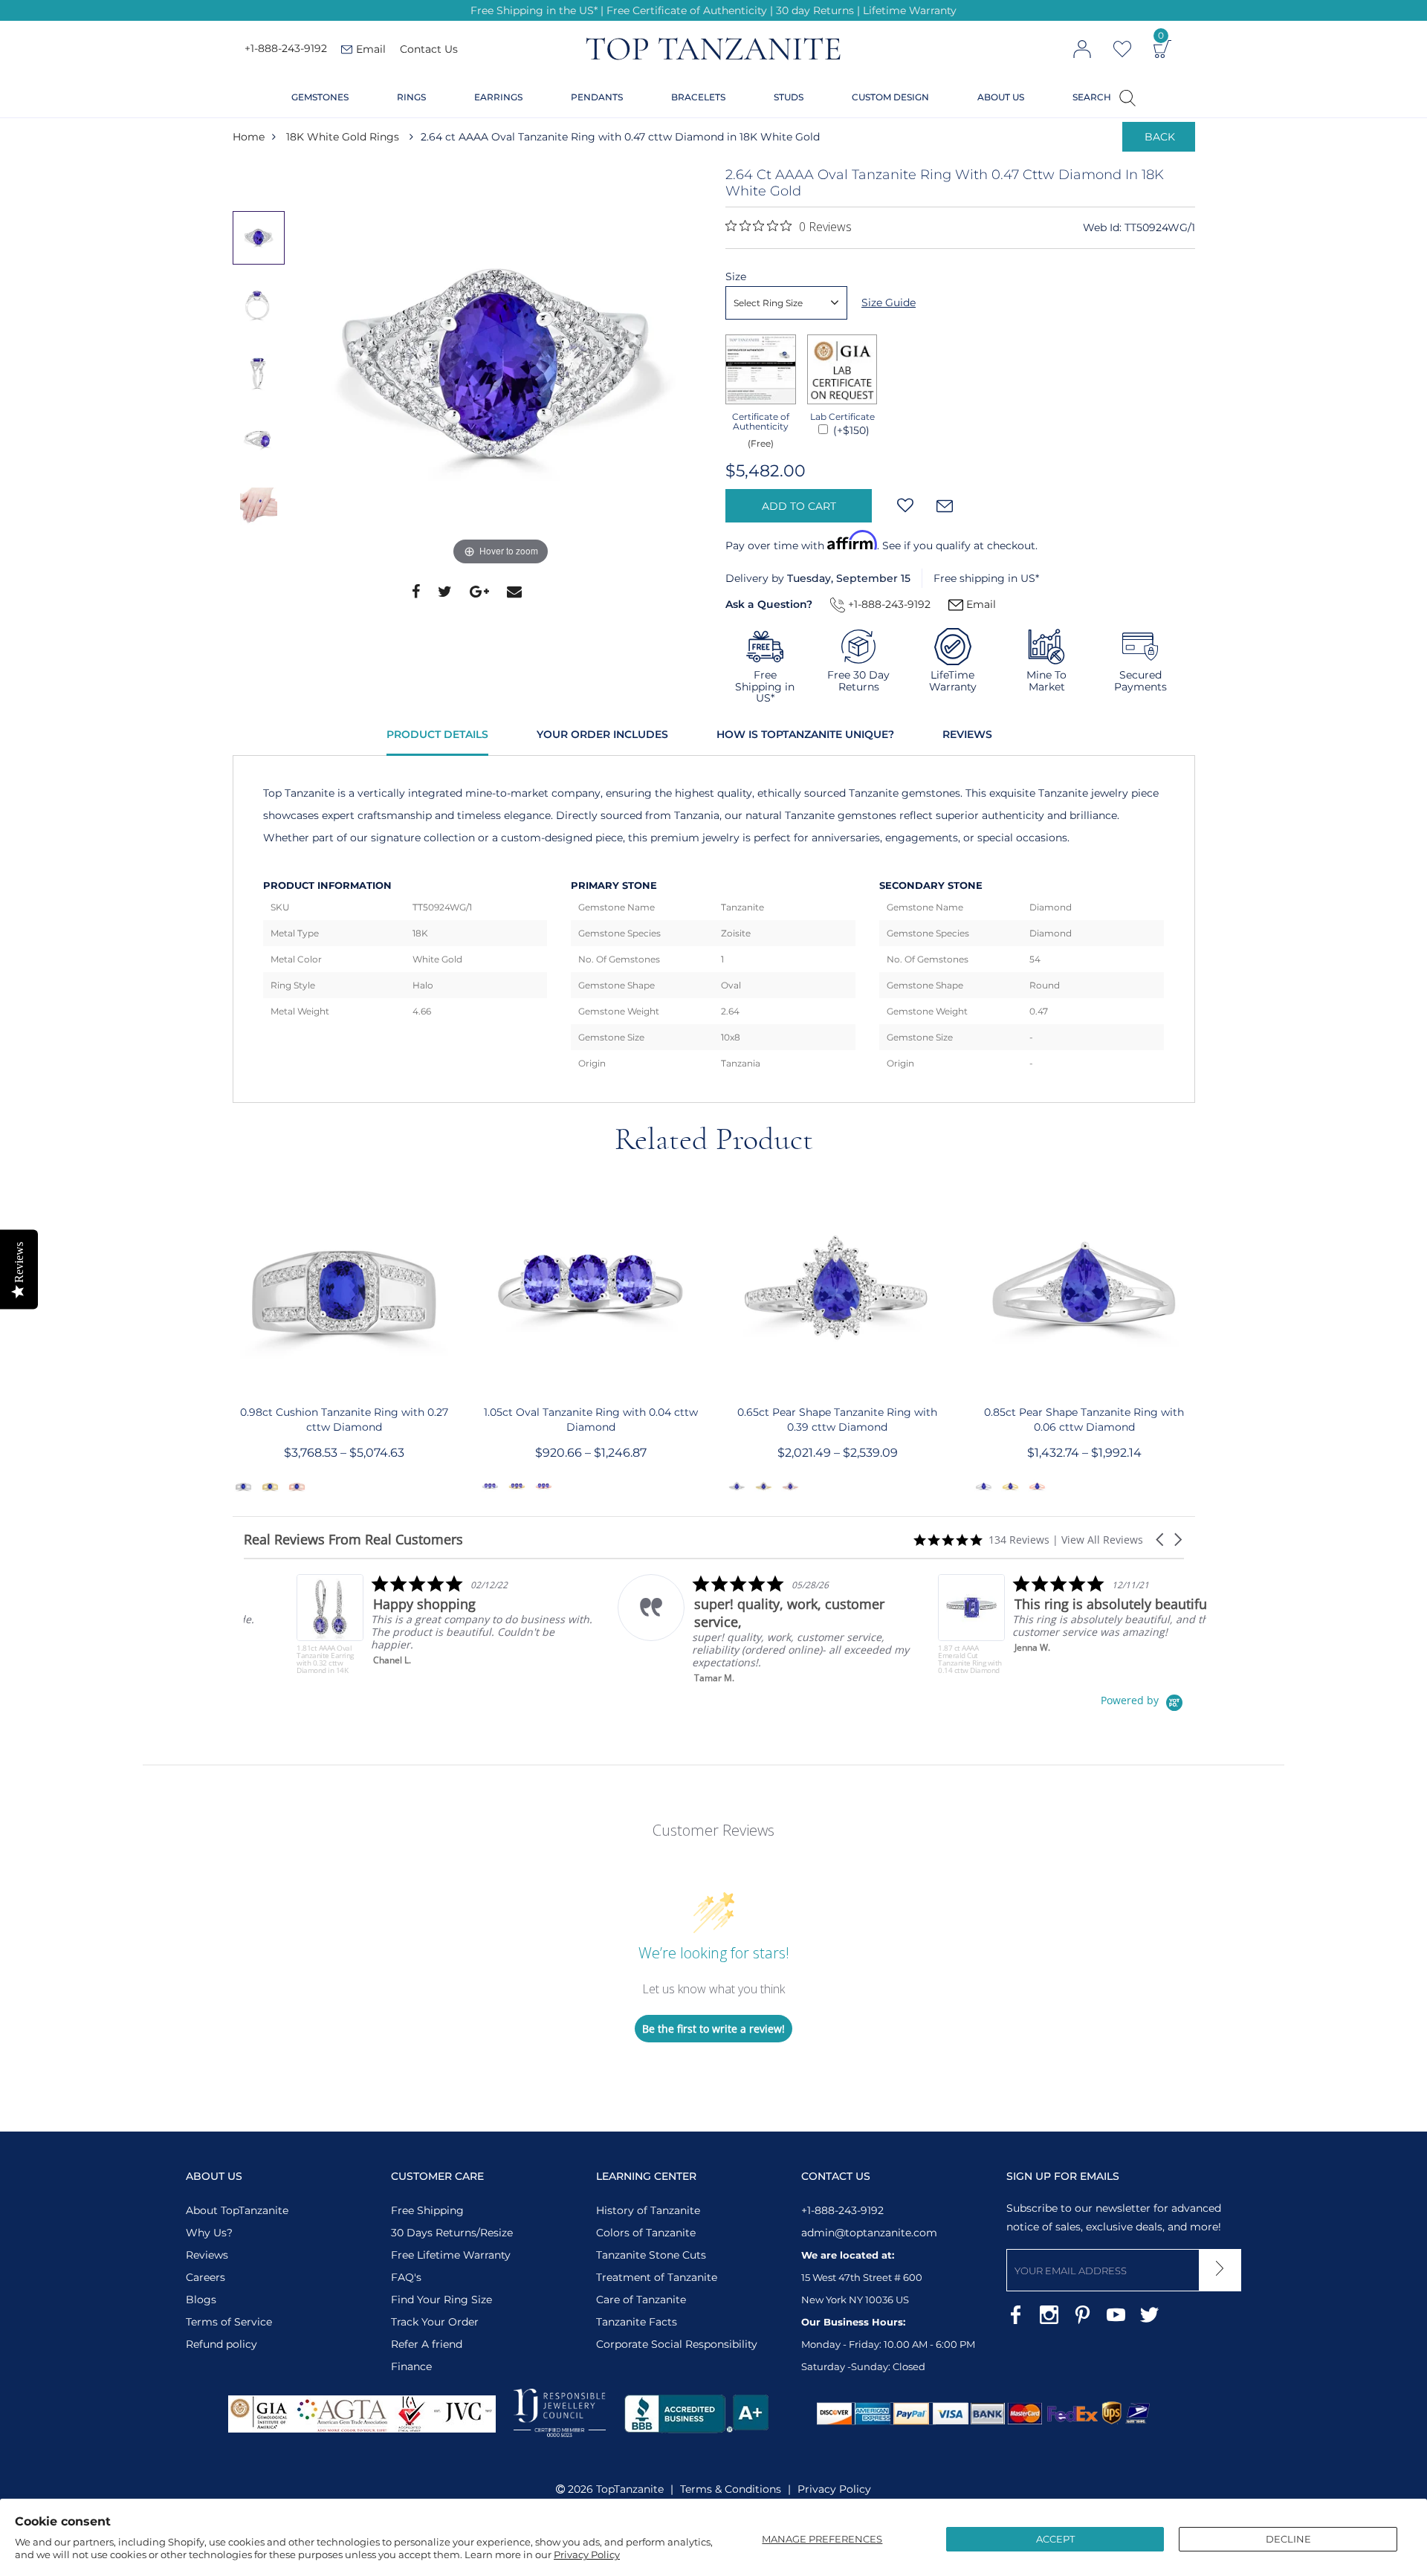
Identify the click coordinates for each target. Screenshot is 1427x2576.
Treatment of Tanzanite (657, 2277)
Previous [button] (262, 181)
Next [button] (262, 569)
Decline (1288, 2539)
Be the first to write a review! (713, 2029)
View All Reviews (1102, 1540)
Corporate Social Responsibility (677, 2344)
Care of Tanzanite (641, 2300)
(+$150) (850, 430)
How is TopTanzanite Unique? (805, 734)
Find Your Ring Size (441, 2300)
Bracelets (698, 97)
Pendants (597, 97)
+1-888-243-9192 (286, 49)
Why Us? (209, 2233)
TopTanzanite (630, 2489)
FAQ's (406, 2277)
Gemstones (320, 97)
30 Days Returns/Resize (452, 2233)
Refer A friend (427, 2344)
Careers (206, 2277)
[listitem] (393, 1624)
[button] (1161, 1540)
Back (1160, 137)
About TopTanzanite (237, 2210)
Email (980, 604)
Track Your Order (435, 2322)
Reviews (967, 734)
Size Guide (889, 302)
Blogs (201, 2300)
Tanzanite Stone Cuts (651, 2255)
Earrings (498, 97)
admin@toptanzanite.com (869, 2233)
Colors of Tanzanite (646, 2233)
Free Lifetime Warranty (451, 2255)
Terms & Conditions (731, 2489)
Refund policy (221, 2344)
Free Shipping (427, 2210)
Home (249, 137)
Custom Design (890, 97)
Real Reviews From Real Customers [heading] (353, 1540)
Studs (789, 97)
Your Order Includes (602, 734)
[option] (501, 368)
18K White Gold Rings (343, 137)
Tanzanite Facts (637, 2322)
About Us (1001, 97)
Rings (411, 97)
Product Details (437, 734)
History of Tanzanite (648, 2210)
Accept (1055, 2539)
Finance (411, 2366)
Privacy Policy (587, 2554)
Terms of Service (229, 2322)
